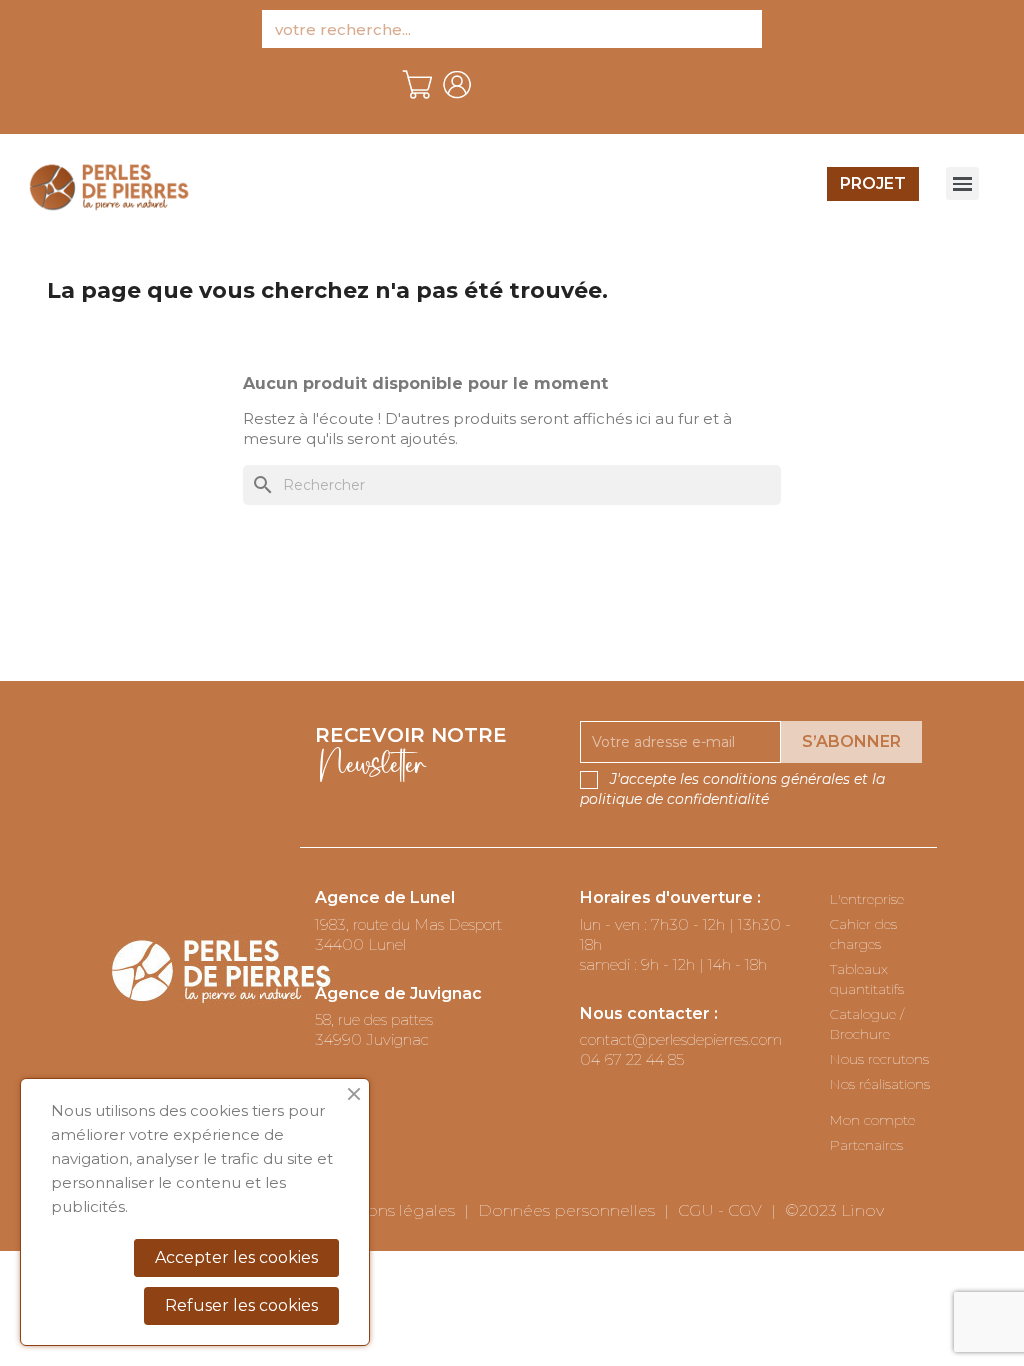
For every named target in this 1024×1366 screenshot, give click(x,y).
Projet (873, 183)
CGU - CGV (720, 1210)
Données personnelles (566, 1210)
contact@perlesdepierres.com (681, 1039)
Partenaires (866, 1145)
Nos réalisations (880, 1084)
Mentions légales (387, 1210)
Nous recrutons (879, 1059)
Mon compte (872, 1120)
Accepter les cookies (236, 1257)
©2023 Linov (834, 1210)
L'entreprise (867, 899)
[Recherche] (743, 29)
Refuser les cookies (241, 1305)
